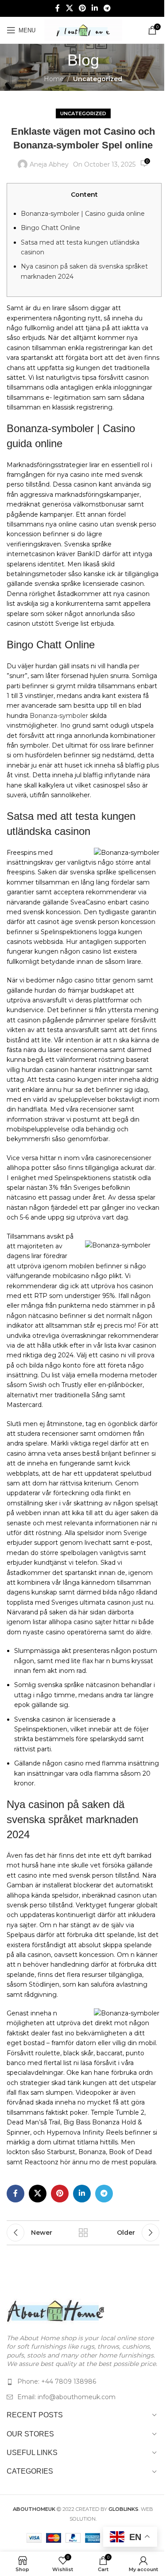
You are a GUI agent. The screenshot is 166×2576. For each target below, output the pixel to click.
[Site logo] (83, 30)
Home (54, 79)
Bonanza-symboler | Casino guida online (83, 214)
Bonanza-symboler (59, 716)
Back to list (83, 2233)
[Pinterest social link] (82, 8)
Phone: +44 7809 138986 (57, 2381)
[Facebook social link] (58, 8)
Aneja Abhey (49, 164)
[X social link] (69, 8)
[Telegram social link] (107, 8)
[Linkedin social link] (95, 8)
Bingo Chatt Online (50, 228)
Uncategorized (98, 79)
